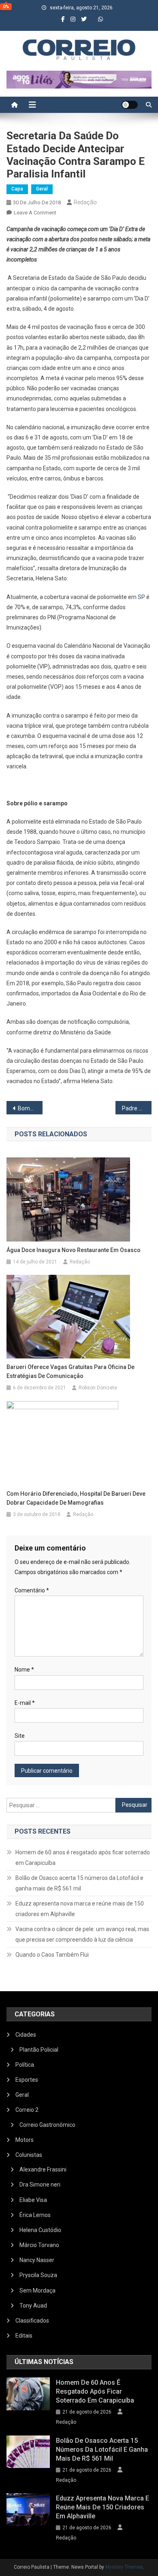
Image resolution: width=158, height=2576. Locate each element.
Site (20, 1736)
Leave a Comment (35, 213)
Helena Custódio (40, 2230)
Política (25, 2065)
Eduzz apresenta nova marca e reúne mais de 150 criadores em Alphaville (80, 1909)
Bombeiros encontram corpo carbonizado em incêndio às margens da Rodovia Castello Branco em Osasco (30, 1108)
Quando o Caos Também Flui (52, 1955)
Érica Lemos (35, 2215)
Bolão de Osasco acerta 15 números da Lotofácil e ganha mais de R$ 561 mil (79, 1883)
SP (141, 597)
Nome (24, 1670)
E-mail (25, 1703)
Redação (85, 202)
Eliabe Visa (33, 2200)
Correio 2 (27, 2110)
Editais (24, 2336)
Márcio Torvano (39, 2245)
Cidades (26, 2035)
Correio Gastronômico (47, 2125)
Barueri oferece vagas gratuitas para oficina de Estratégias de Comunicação (70, 1371)
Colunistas (29, 2155)
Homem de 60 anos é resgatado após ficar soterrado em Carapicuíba (83, 1858)
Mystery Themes (124, 2567)
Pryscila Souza (38, 2275)
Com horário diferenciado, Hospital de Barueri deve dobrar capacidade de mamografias (76, 1498)
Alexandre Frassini (43, 2169)
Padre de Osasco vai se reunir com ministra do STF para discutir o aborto (137, 1108)
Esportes (27, 2080)
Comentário (32, 1590)
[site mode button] (130, 105)
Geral (42, 189)
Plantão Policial (39, 2050)
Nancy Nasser (37, 2260)
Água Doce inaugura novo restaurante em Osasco (74, 1250)
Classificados (32, 2321)
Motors (25, 2140)
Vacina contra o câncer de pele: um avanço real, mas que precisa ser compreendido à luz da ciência (82, 1934)
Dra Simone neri (40, 2185)
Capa (17, 189)
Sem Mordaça (37, 2290)
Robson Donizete (98, 1388)
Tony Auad (33, 2306)
